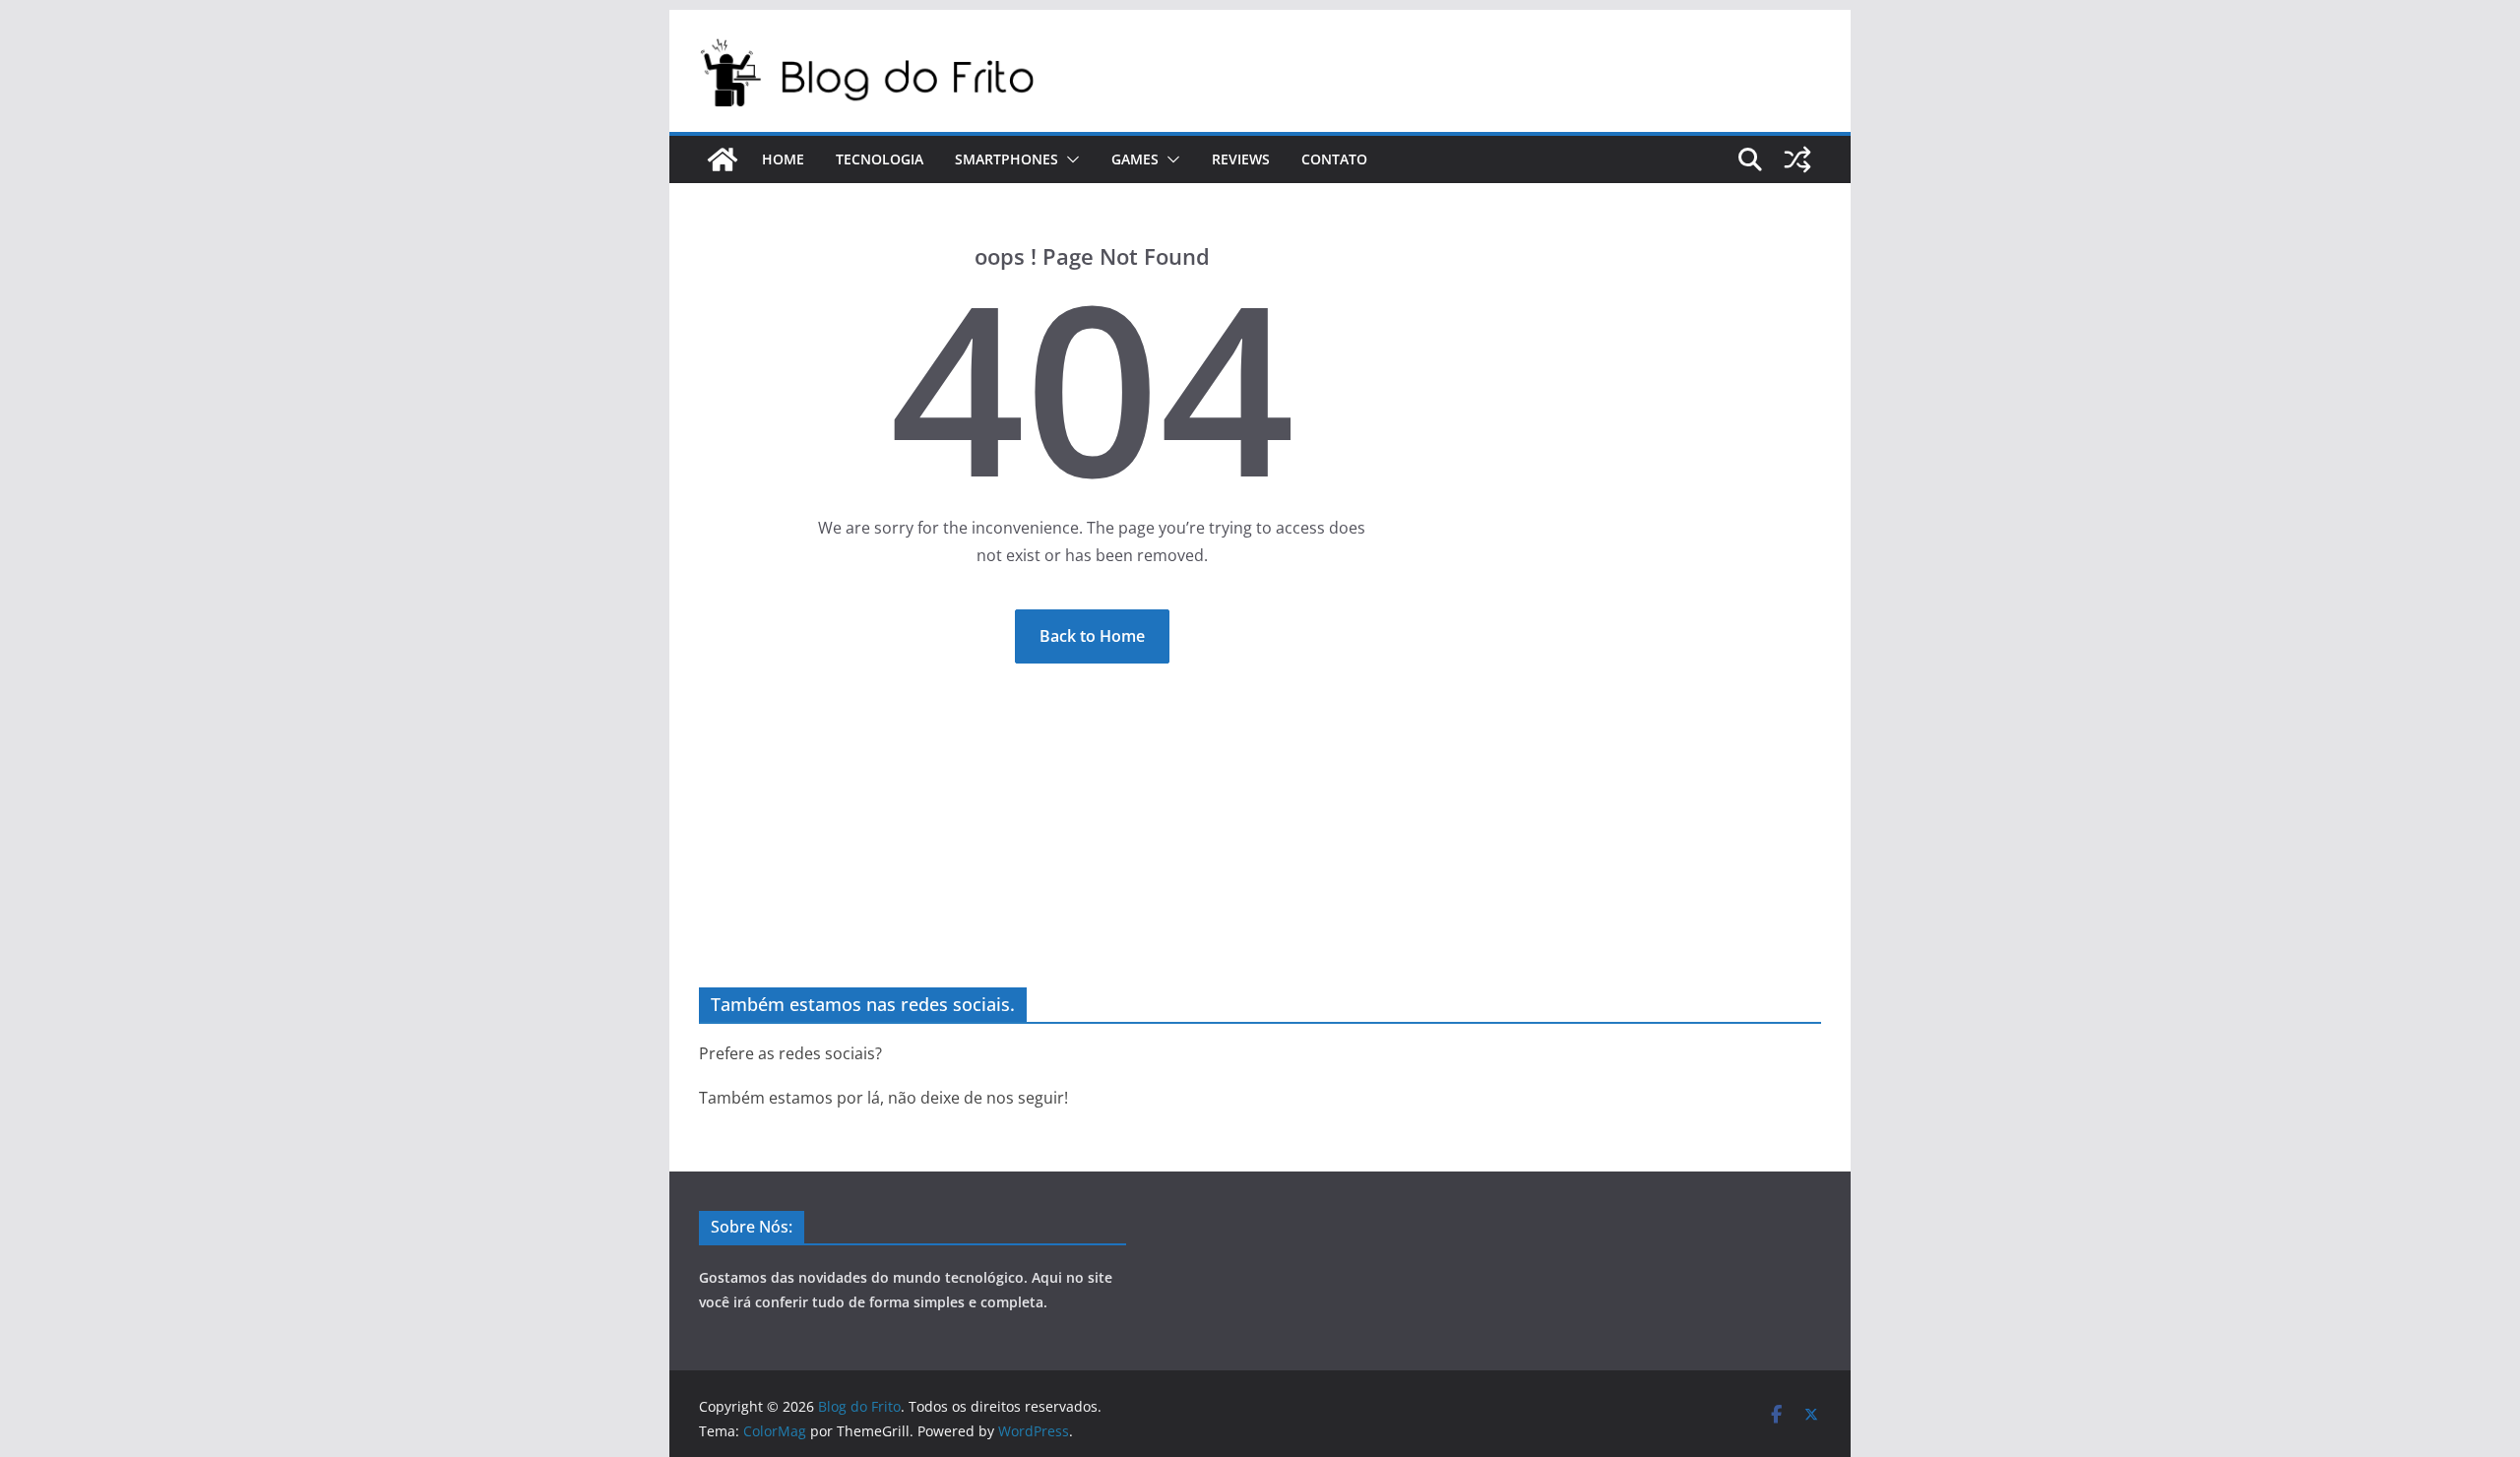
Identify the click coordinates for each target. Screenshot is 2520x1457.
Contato (1334, 159)
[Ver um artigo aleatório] (1797, 159)
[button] (1069, 159)
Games (1135, 159)
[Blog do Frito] (723, 159)
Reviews (1241, 159)
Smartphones (1007, 159)
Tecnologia (880, 159)
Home (783, 159)
